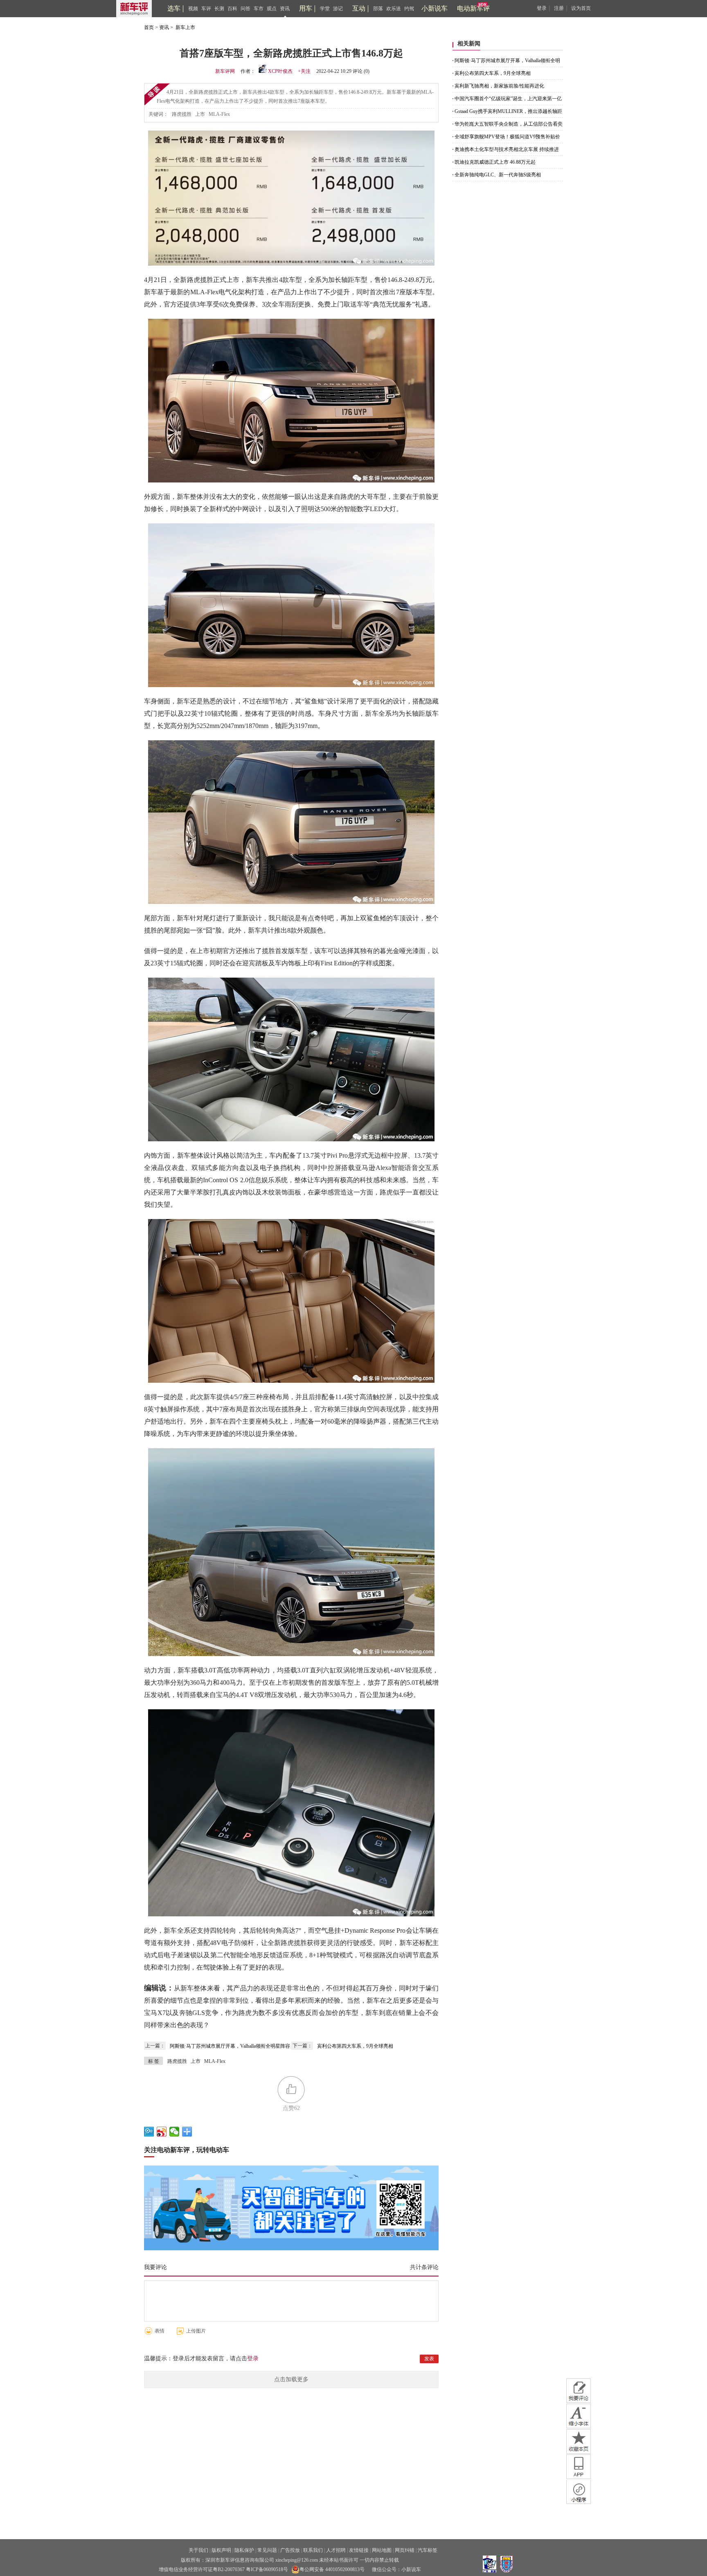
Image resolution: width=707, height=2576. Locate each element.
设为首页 (581, 8)
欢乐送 (394, 9)
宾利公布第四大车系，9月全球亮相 (355, 2046)
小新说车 (435, 8)
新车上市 (185, 27)
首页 (149, 27)
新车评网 (225, 71)
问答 (245, 9)
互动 (359, 8)
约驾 (409, 9)
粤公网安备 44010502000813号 (332, 2569)
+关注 (304, 71)
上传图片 (196, 2331)
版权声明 (221, 2550)
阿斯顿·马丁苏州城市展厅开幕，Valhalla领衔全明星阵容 (230, 2046)
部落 (378, 9)
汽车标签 (428, 2550)
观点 (272, 9)
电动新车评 (473, 8)
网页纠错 (405, 2550)
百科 (232, 9)
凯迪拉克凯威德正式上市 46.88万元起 (495, 162)
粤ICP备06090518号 (267, 2569)
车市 (259, 9)
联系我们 (313, 2550)
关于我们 (198, 2550)
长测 (219, 9)
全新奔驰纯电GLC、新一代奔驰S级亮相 (498, 175)
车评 (206, 9)
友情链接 (359, 2550)
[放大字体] (579, 2416)
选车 (174, 8)
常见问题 (267, 2550)
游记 (338, 9)
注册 (559, 8)
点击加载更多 (291, 2379)
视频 (193, 9)
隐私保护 (244, 2550)
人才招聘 (336, 2550)
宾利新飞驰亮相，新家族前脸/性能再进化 (499, 86)
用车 (306, 8)
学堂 (325, 9)
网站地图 (382, 2550)
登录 (542, 8)
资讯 (285, 9)
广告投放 (290, 2550)
